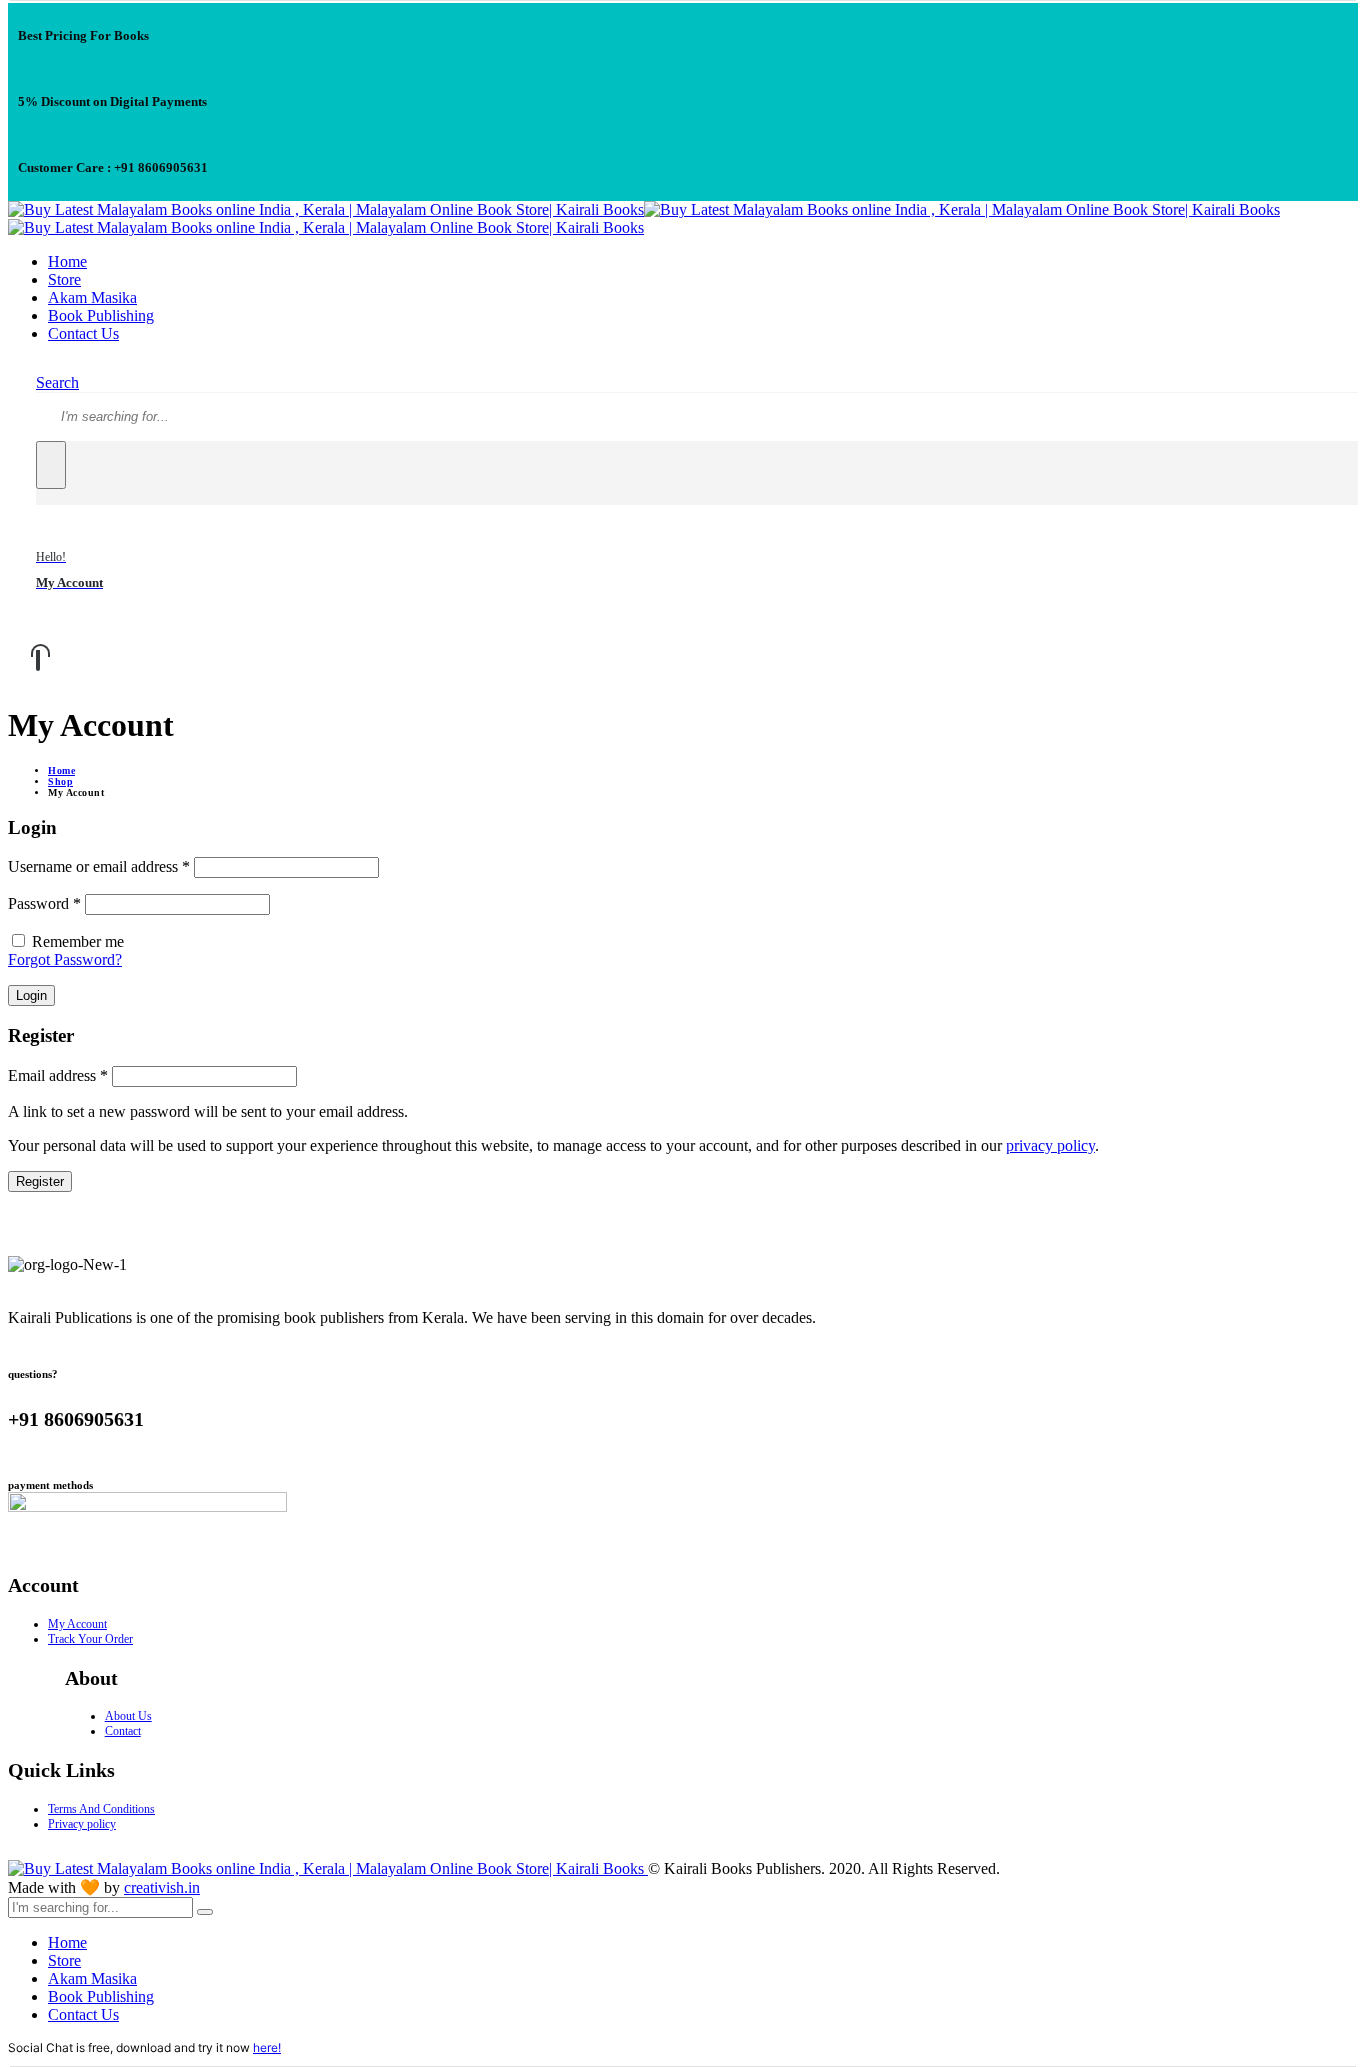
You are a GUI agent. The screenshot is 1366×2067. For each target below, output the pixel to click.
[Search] (51, 465)
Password (44, 903)
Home (67, 261)
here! (267, 2047)
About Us (128, 1716)
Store (64, 279)
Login (31, 995)
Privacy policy (82, 1824)
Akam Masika (92, 297)
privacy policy (1050, 1145)
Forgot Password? (65, 959)
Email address (58, 1075)
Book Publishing (101, 315)
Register (40, 1181)
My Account (77, 1624)
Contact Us (83, 333)
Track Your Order (90, 1639)
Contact (123, 1731)
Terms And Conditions (101, 1809)
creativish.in (162, 1887)
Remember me (78, 941)
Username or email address (99, 866)
